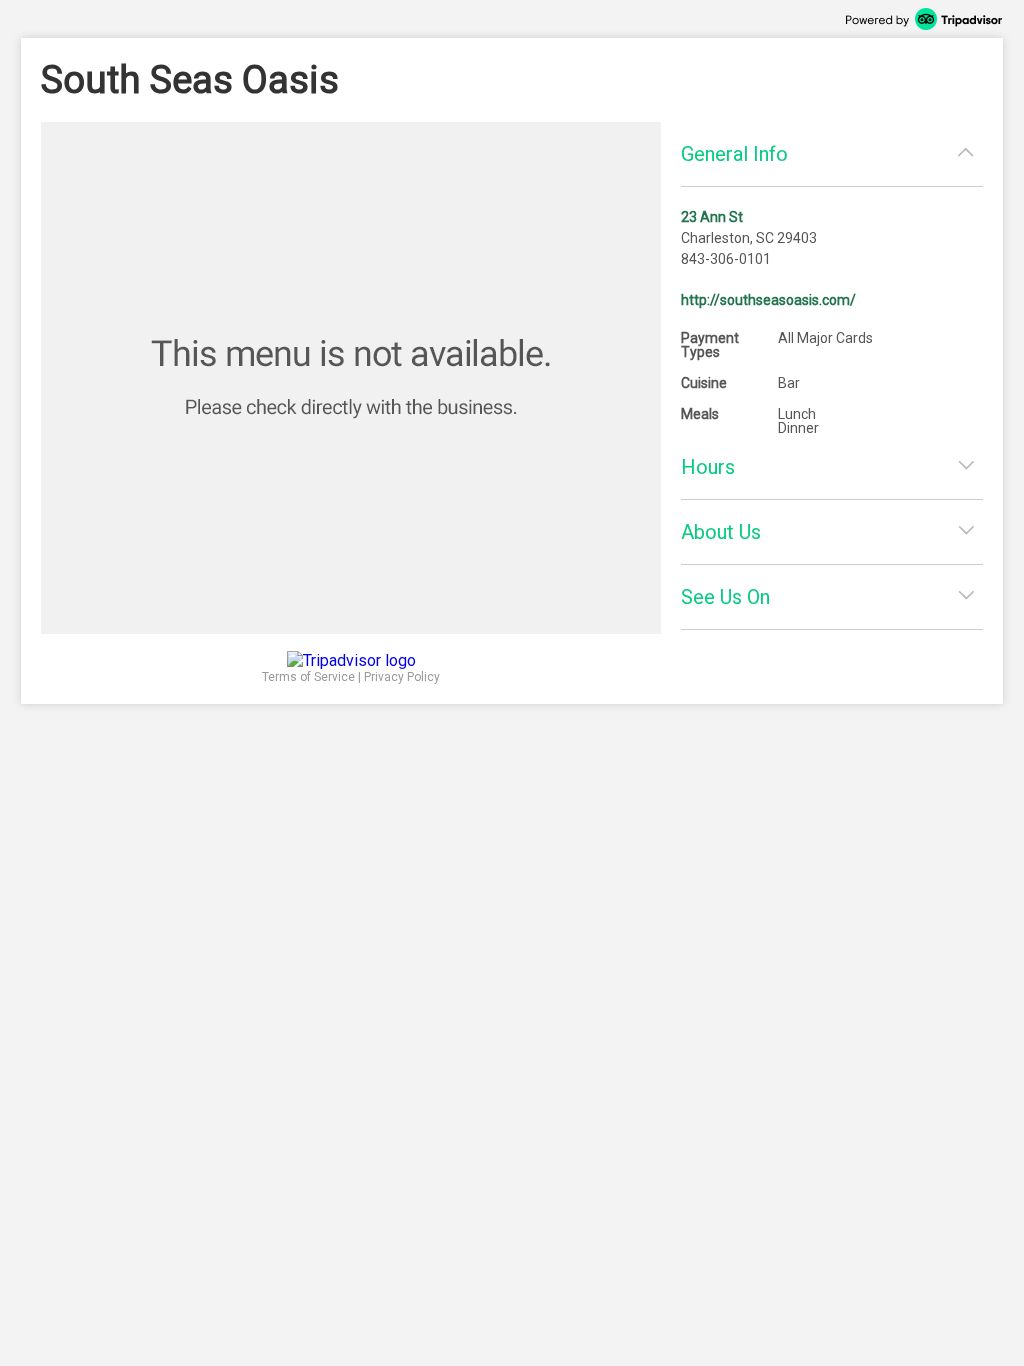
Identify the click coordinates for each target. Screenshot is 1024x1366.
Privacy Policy (402, 677)
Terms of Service (308, 677)
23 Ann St (712, 217)
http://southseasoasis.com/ (768, 300)
